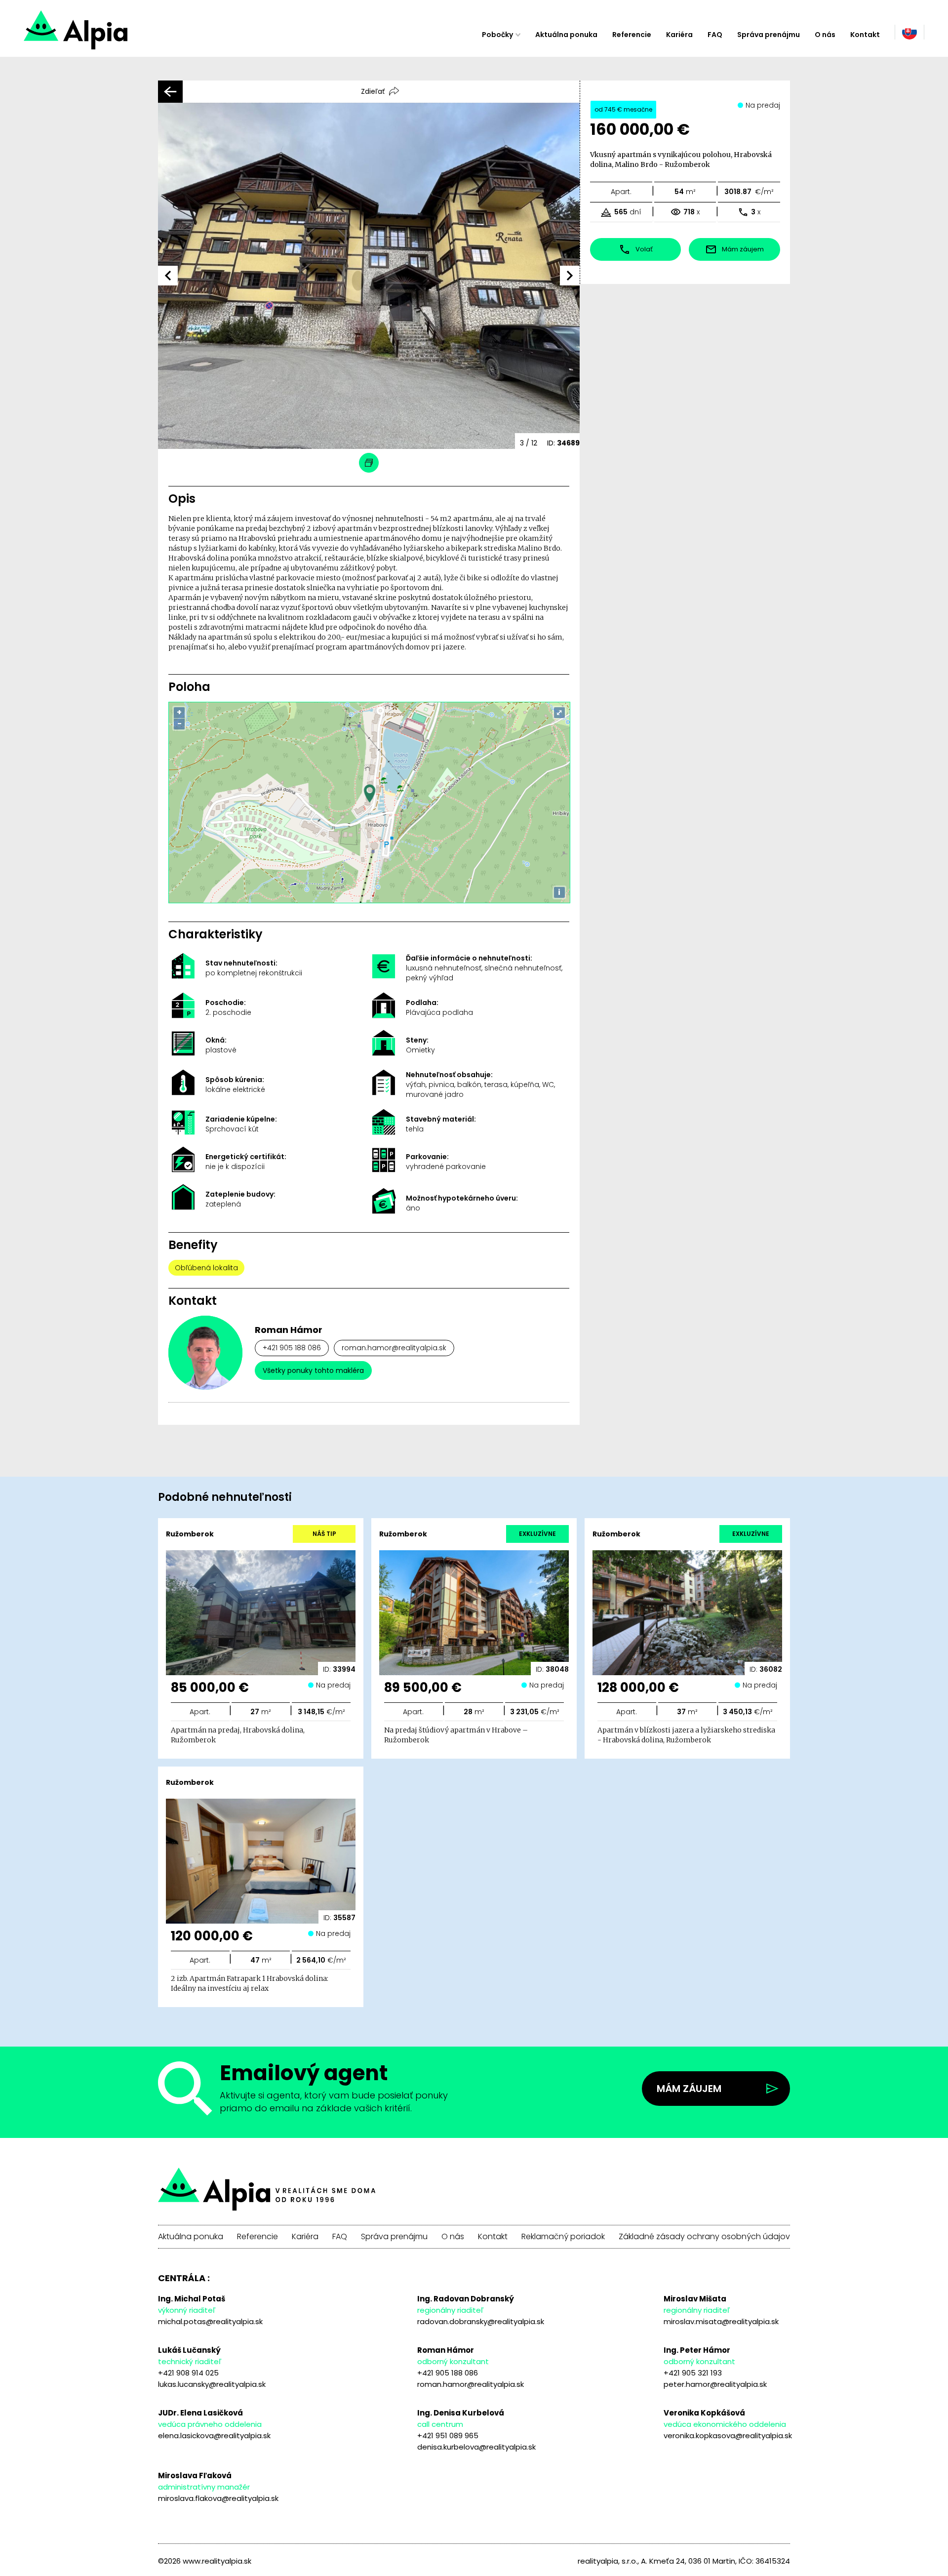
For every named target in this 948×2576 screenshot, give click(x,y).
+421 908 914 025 (188, 2373)
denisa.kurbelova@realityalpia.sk (476, 2447)
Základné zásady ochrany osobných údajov (704, 2237)
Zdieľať (373, 91)
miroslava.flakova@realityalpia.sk (218, 2498)
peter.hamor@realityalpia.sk (715, 2384)
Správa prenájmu (769, 35)
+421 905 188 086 (292, 1348)
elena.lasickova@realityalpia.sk (214, 2435)
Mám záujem (689, 2089)
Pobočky (497, 35)
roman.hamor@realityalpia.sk (394, 1348)
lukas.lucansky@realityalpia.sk (212, 2384)
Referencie (632, 35)
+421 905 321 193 (693, 2373)
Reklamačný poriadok (563, 2237)
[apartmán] (111, 35)
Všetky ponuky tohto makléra (313, 1370)
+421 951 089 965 (448, 2435)
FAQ (715, 35)
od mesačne (623, 109)
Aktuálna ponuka (566, 35)
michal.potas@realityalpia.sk (210, 2321)
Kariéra (679, 35)
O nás (825, 35)
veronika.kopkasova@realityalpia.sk (728, 2435)
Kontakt (865, 35)
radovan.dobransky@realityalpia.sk (481, 2321)
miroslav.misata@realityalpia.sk (721, 2321)
